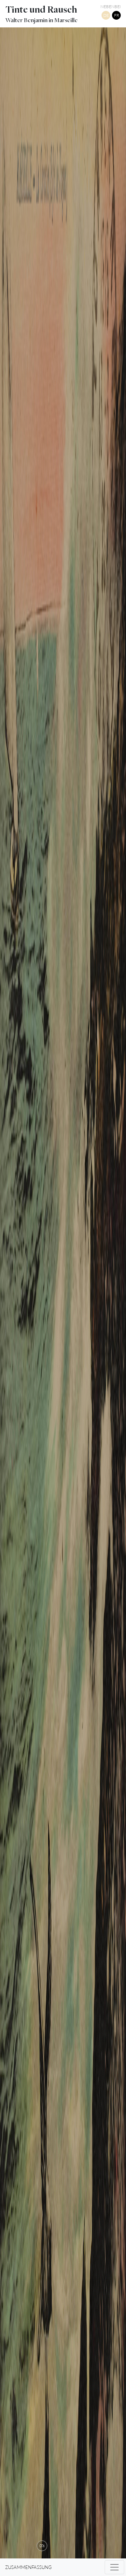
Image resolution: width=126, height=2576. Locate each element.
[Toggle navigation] (114, 2567)
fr (117, 15)
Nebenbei (111, 6)
